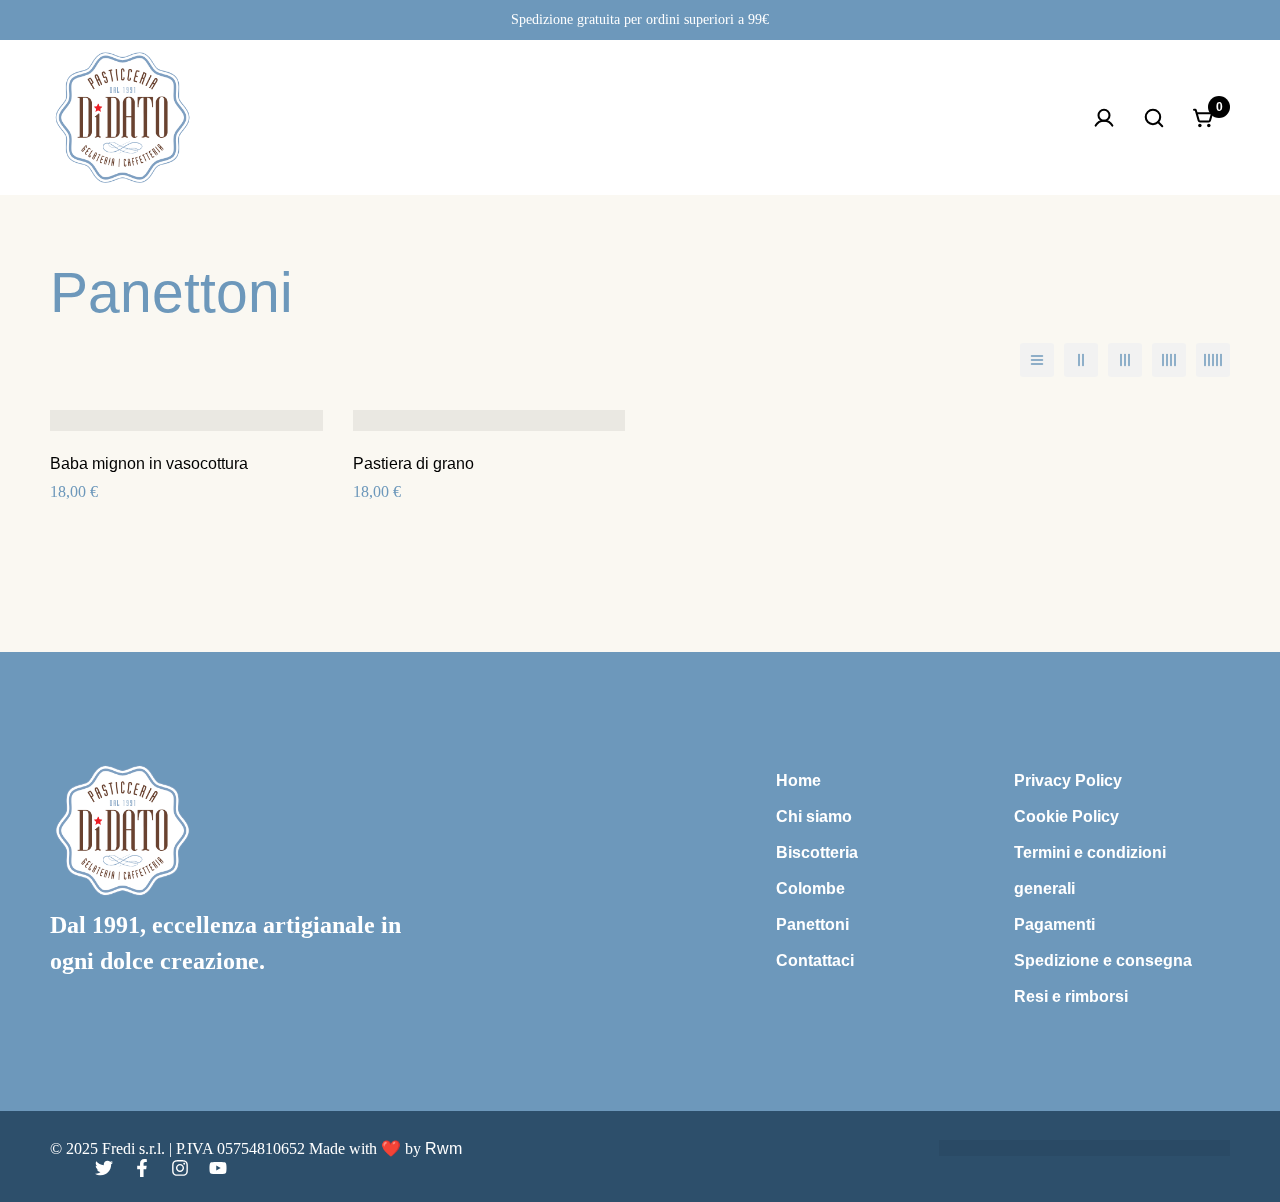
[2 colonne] (1081, 360)
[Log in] (1104, 118)
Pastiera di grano (413, 463)
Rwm (443, 1148)
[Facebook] (142, 1168)
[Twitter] (104, 1168)
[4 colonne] (1169, 360)
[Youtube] (218, 1168)
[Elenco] (1037, 360)
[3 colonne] (1125, 360)
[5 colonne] (1213, 360)
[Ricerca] (1154, 118)
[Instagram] (180, 1168)
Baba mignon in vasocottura (149, 463)
